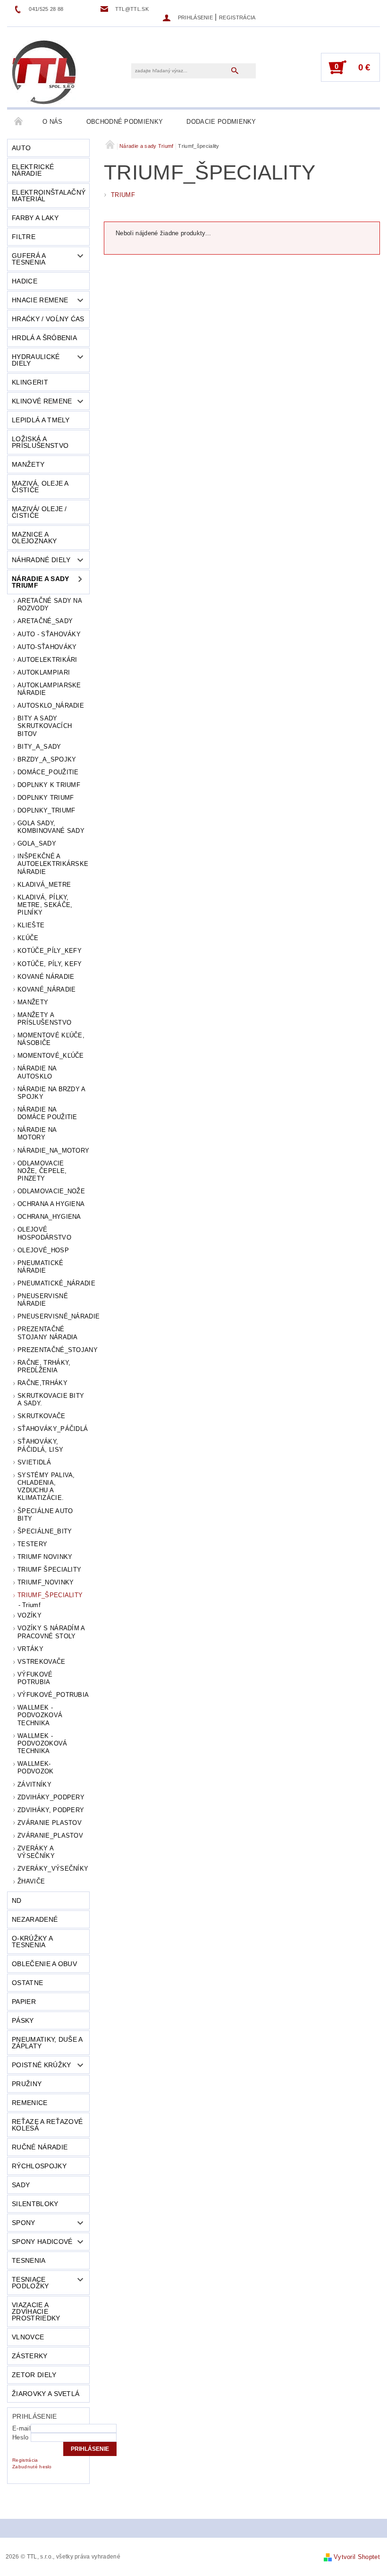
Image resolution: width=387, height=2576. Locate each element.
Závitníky (34, 1784)
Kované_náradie (46, 989)
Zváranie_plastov (50, 1836)
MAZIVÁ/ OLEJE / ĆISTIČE (39, 512)
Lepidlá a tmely (41, 420)
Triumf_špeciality (50, 1595)
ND (17, 1900)
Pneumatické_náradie (54, 1283)
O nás (53, 122)
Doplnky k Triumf (49, 785)
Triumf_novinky (46, 1582)
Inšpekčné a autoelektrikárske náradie (53, 864)
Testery (32, 1544)
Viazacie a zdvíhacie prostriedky (36, 2311)
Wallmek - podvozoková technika (42, 1744)
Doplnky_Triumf (46, 810)
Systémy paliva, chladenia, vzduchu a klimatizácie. (46, 1487)
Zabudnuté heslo (32, 2467)
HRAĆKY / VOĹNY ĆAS (48, 319)
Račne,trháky (42, 1383)
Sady (21, 2185)
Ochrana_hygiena (49, 1217)
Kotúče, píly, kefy (50, 964)
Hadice (25, 281)
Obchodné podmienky (125, 122)
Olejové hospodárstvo (44, 1233)
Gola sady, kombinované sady (51, 827)
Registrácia (237, 17)
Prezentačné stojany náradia (48, 1333)
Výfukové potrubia (35, 1678)
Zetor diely (34, 2375)
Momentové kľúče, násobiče (51, 1039)
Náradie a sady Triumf (40, 582)
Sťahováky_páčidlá (53, 1429)
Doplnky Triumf (46, 798)
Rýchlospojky (39, 2166)
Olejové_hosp (43, 1250)
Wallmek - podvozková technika (40, 1715)
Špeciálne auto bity (45, 1515)
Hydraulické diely (36, 360)
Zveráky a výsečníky (36, 1852)
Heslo (21, 2437)
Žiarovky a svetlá (46, 2394)
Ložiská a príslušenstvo (40, 442)
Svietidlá (34, 1462)
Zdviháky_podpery (51, 1797)
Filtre (24, 237)
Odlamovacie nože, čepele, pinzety (42, 1171)
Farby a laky (35, 218)
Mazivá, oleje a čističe (40, 487)
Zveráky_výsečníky (53, 1869)
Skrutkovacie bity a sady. (51, 1399)
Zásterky (30, 2356)
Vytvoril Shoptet (357, 2557)
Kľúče (28, 938)
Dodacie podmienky (221, 122)
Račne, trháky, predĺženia (44, 1366)
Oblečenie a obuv (44, 1964)
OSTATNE (27, 1983)
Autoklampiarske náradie (49, 689)
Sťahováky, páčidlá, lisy (40, 1445)
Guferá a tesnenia (29, 259)
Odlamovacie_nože (51, 1191)
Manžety (28, 464)
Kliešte (31, 925)
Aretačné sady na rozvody (50, 604)
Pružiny (27, 2084)
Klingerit (30, 382)
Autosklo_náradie (51, 706)
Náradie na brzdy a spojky (51, 1093)
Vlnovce (28, 2337)
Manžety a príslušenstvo (44, 1019)
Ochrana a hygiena (51, 1204)
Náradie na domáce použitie (47, 1113)
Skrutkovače (42, 1416)
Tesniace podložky (30, 2283)
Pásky (23, 2020)
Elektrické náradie (33, 170)
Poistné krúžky (41, 2065)
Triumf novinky (45, 1557)
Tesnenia (29, 2260)
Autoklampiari (44, 672)
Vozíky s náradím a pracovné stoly (51, 1632)
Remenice (30, 2103)
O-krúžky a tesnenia (32, 1942)
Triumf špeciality (49, 1570)
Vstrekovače (42, 1662)
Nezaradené (35, 1919)
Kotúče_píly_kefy (50, 951)
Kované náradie (46, 977)
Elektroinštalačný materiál (49, 196)
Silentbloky (35, 2204)
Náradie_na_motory (53, 1151)
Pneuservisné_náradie (54, 1316)
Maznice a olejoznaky (34, 538)
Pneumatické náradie (41, 1267)
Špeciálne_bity (45, 1531)
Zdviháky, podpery (51, 1810)
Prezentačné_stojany (54, 1350)
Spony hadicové (42, 2242)
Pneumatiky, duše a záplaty (47, 2043)
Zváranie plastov (50, 1823)
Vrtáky (30, 1649)
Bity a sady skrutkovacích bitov (45, 726)
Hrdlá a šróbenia (44, 338)
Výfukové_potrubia (53, 1695)
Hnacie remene (40, 300)
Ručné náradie (40, 2147)
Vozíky (29, 1615)
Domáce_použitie (48, 772)
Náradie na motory (37, 1134)
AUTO (21, 148)
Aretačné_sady (45, 621)
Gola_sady (37, 843)
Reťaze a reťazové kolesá (47, 2125)
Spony (24, 2223)
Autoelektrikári (47, 660)
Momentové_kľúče (51, 1056)
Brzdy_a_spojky (47, 759)
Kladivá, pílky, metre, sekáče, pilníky (45, 905)
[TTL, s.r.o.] (44, 72)
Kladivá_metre (44, 885)
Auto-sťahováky (47, 647)
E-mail (21, 2428)
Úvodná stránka (19, 122)
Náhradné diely (41, 560)
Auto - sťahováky (49, 634)
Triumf (31, 1605)
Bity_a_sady (39, 747)
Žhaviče (31, 1881)
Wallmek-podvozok (36, 1767)
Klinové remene (42, 401)
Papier (24, 2002)
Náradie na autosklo (37, 1072)
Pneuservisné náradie (43, 1300)
